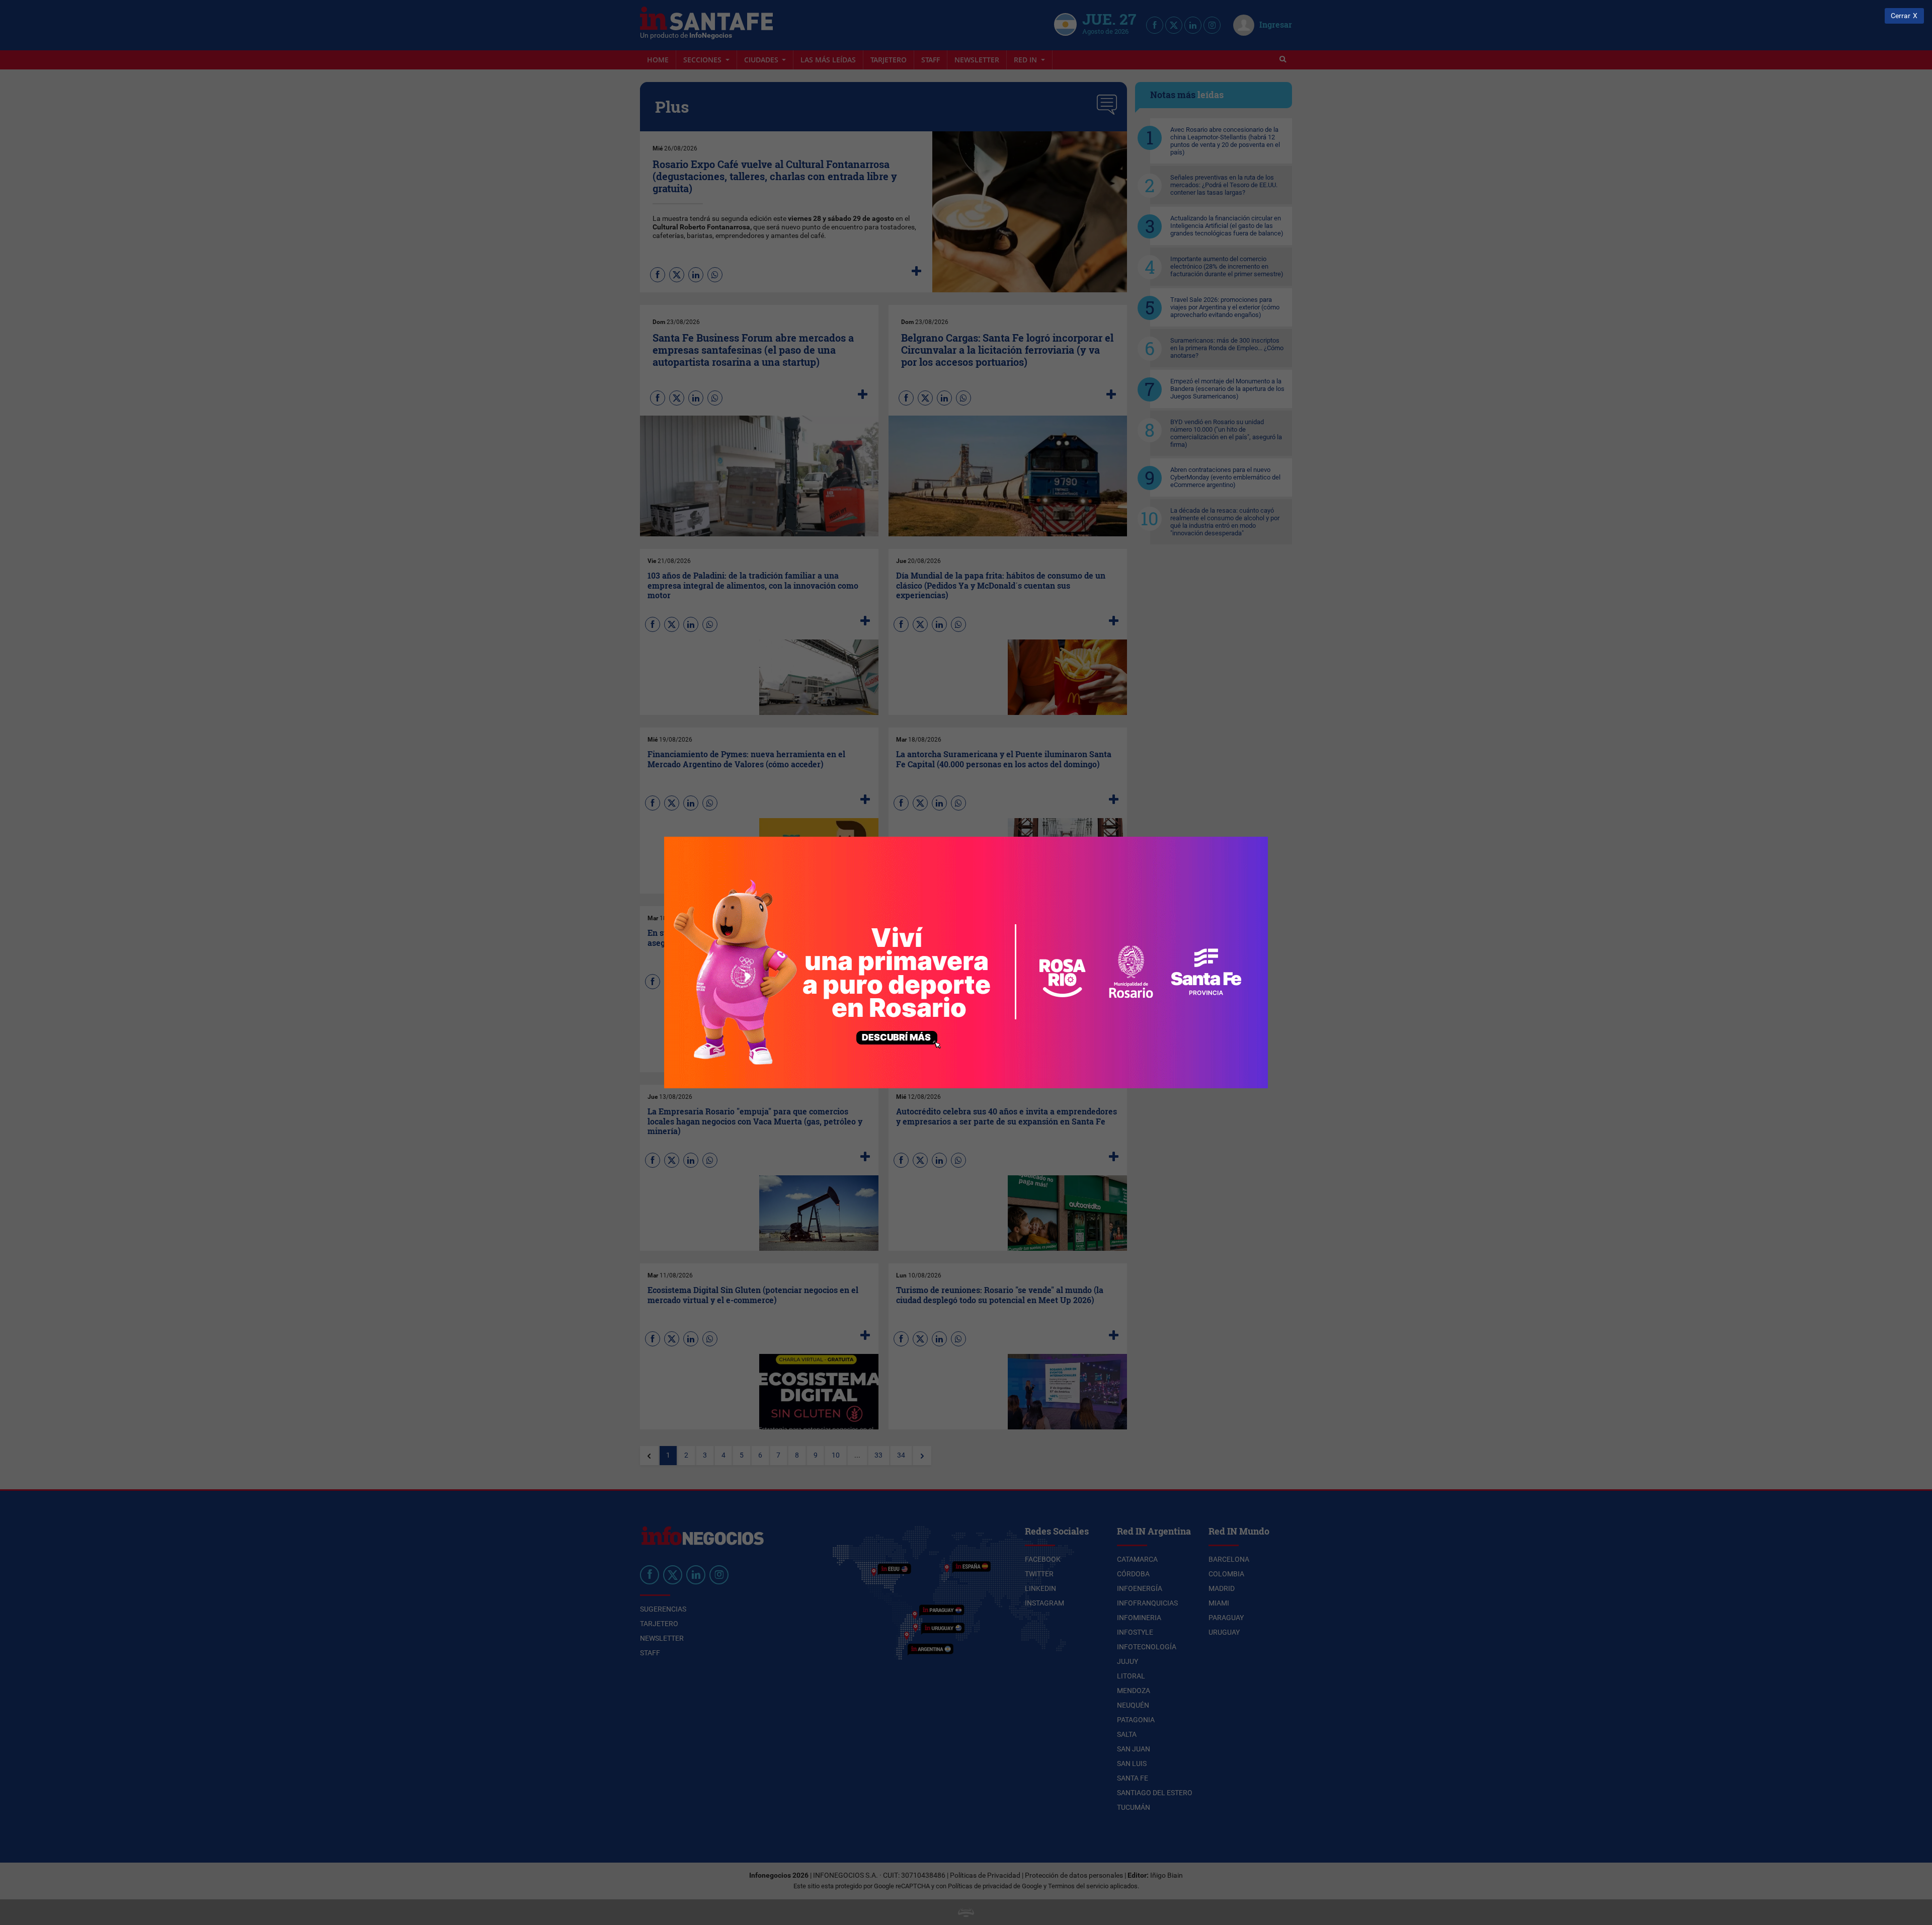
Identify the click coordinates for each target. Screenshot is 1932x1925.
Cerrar (1901, 16)
